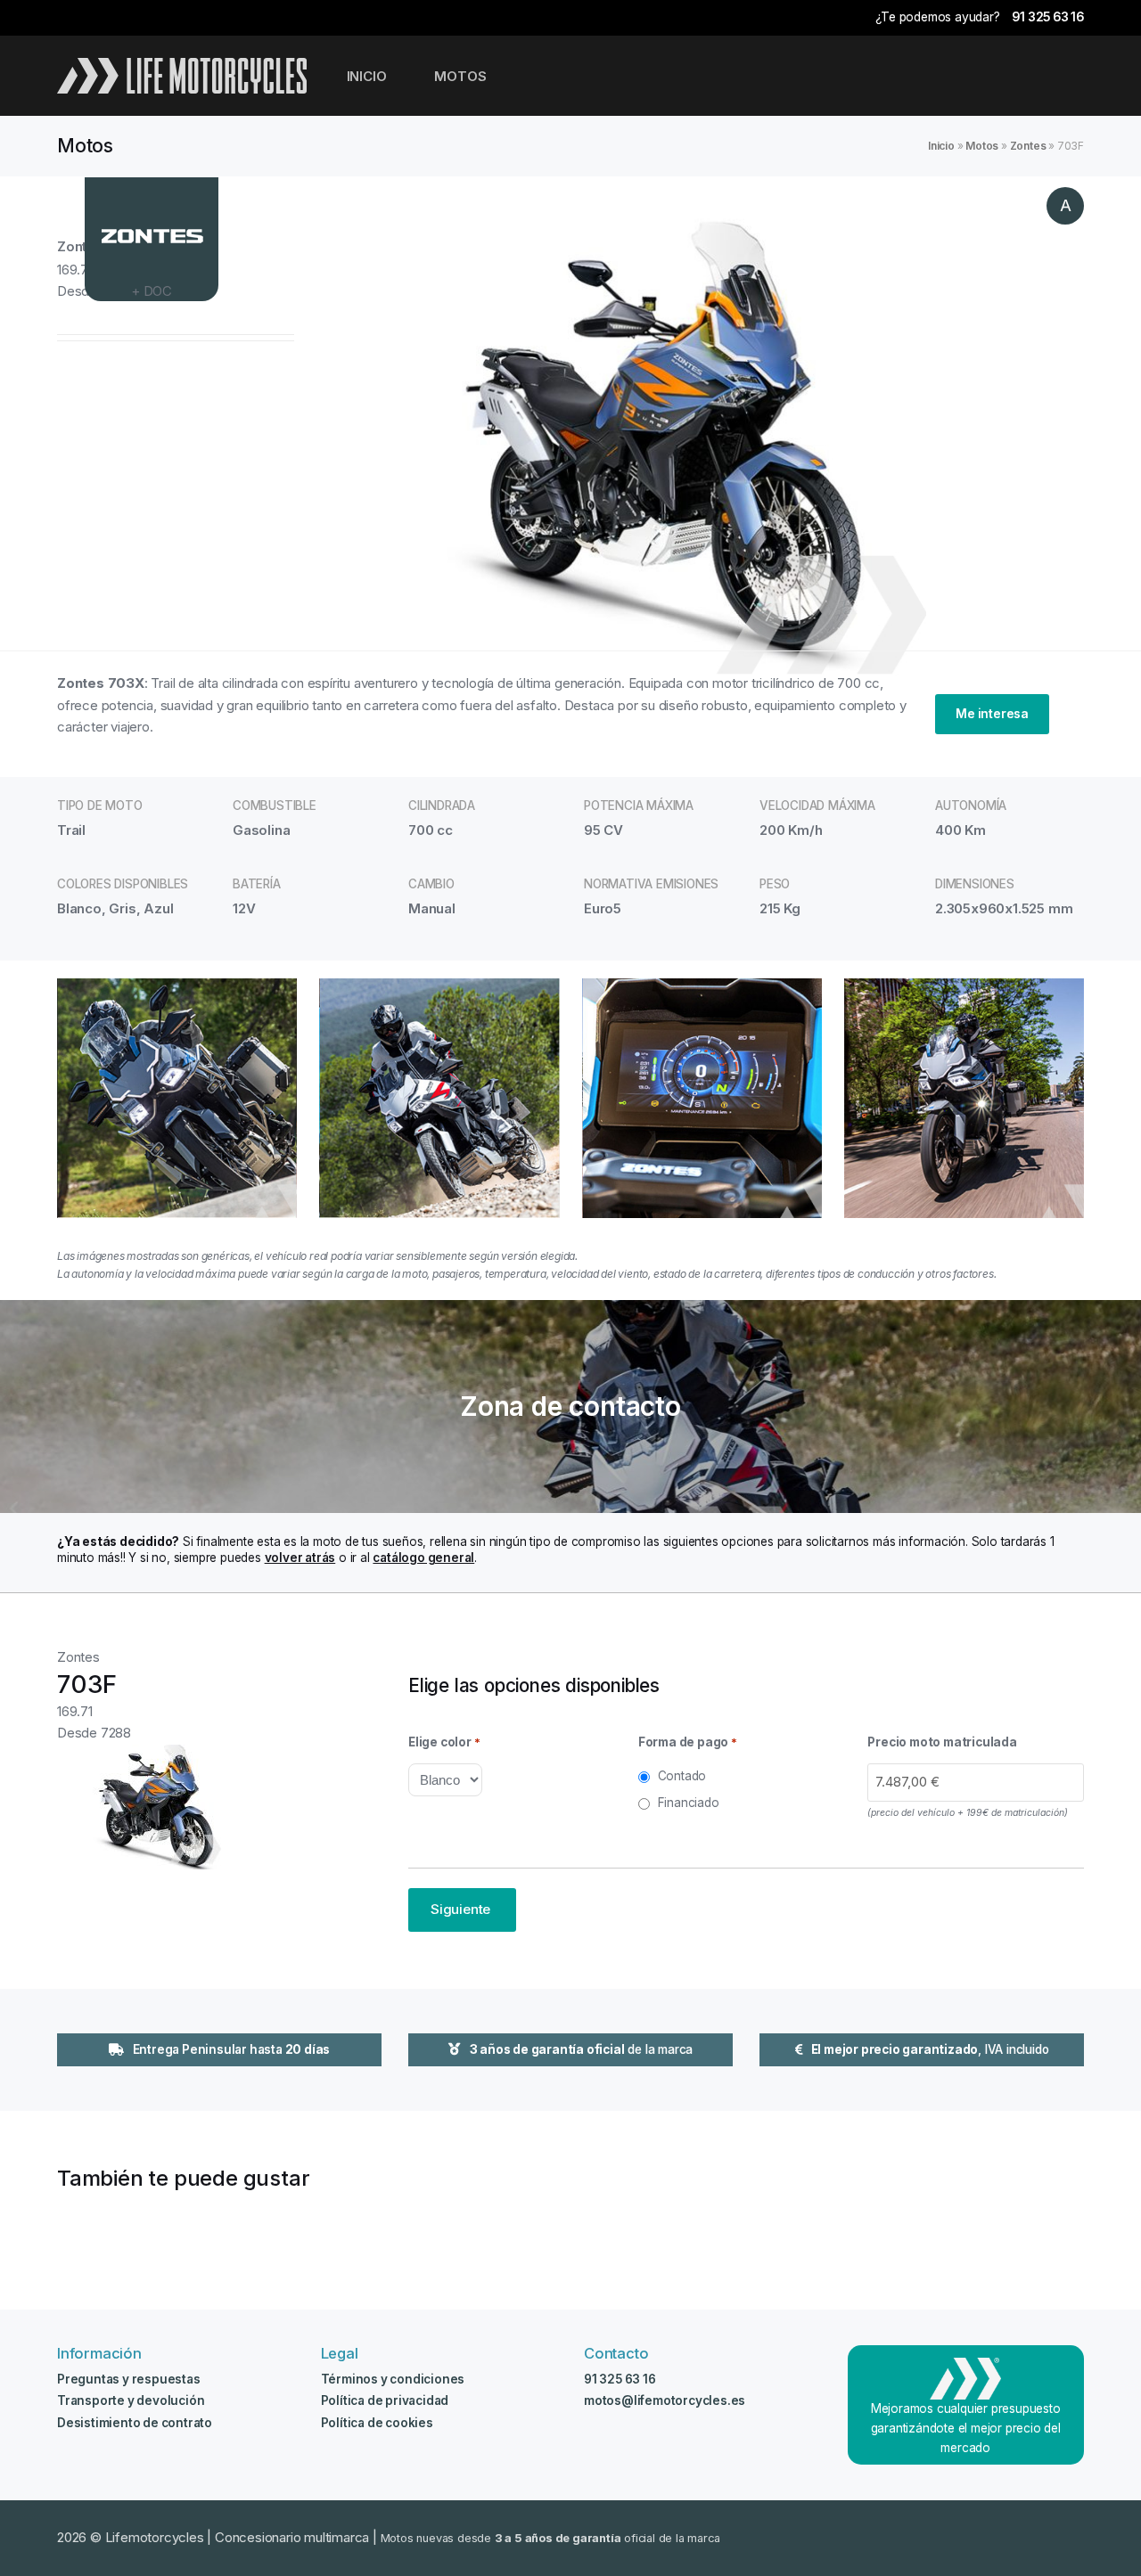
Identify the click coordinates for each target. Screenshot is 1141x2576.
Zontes (1028, 146)
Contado (682, 1776)
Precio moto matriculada (942, 1742)
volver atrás (300, 1558)
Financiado (689, 1803)
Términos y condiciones (393, 2379)
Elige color (444, 1742)
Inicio (941, 146)
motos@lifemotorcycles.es (665, 2400)
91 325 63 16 (1048, 17)
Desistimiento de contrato (135, 2423)
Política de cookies (377, 2423)
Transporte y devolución (131, 2400)
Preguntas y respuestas (129, 2379)
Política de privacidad (385, 2400)
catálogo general (423, 1558)
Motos (982, 146)
